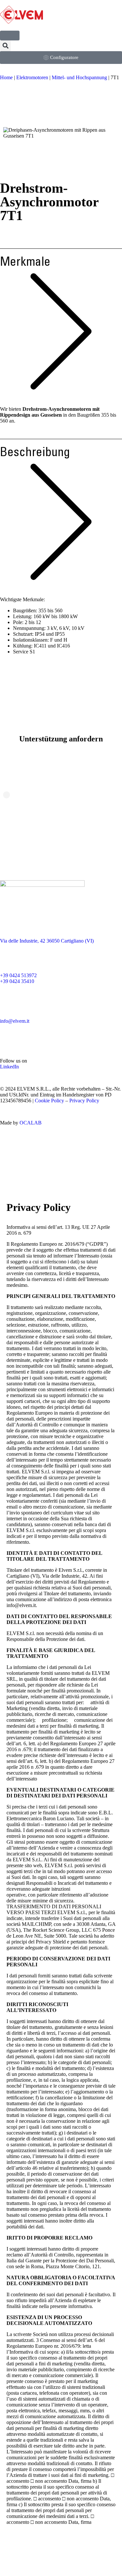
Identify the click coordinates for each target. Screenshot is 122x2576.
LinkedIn (9, 1067)
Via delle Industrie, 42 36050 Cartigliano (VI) (47, 941)
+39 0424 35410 (17, 981)
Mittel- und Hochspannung (79, 77)
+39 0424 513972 (18, 975)
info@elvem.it (15, 1021)
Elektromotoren (32, 77)
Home (6, 77)
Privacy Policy (84, 1101)
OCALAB (31, 1123)
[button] (5, 46)
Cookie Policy (49, 1101)
